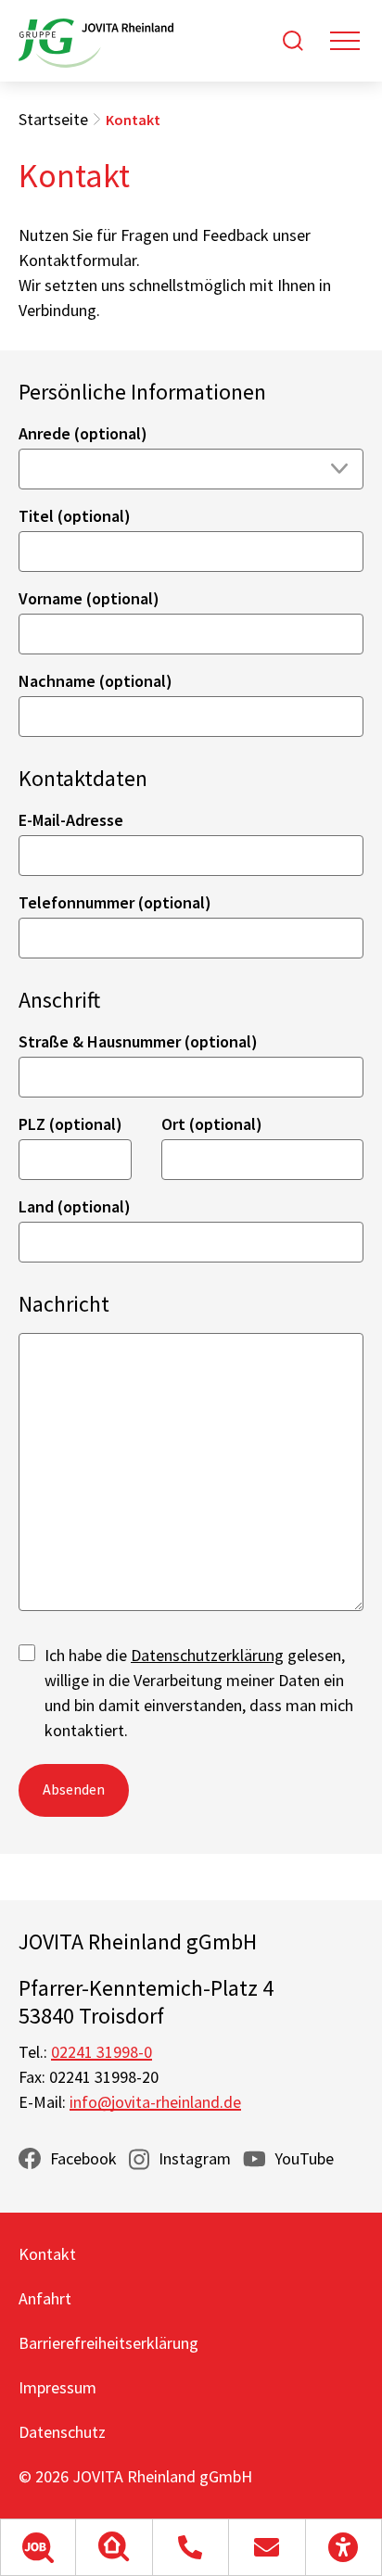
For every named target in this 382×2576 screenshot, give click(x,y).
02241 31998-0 (102, 2052)
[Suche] (293, 41)
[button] (38, 2547)
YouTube (304, 2158)
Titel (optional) (75, 516)
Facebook (83, 2158)
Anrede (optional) (83, 433)
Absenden (74, 1789)
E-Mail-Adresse (71, 820)
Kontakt (47, 2254)
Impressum (57, 2387)
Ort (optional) (212, 1124)
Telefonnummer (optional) (115, 902)
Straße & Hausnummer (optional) (138, 1041)
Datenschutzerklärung (207, 1655)
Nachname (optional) (95, 681)
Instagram (195, 2158)
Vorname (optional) (89, 598)
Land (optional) (75, 1206)
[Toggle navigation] (345, 41)
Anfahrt (45, 2298)
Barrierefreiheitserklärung (108, 2343)
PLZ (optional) (70, 1124)
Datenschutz (62, 2432)
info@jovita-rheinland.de (155, 2102)
